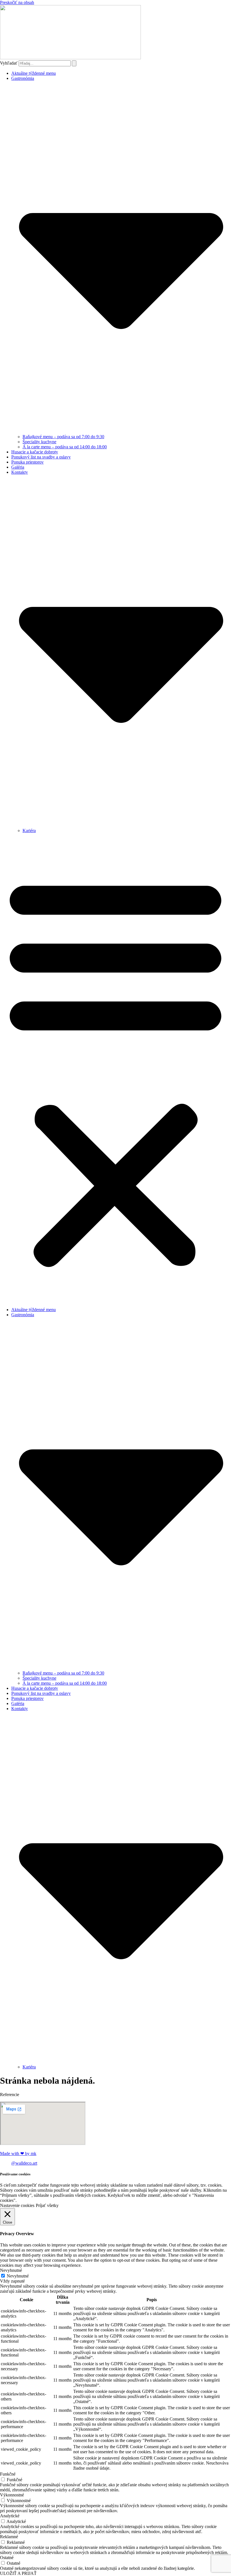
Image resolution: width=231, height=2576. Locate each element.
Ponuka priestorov (27, 462)
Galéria (18, 467)
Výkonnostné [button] (12, 2495)
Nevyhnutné (18, 2276)
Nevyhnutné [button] (11, 2270)
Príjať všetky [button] (47, 2205)
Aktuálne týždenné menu (34, 73)
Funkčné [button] (8, 2474)
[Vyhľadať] (74, 63)
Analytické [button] (10, 2516)
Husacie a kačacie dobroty (35, 452)
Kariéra (29, 830)
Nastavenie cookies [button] (17, 2205)
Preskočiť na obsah (17, 2)
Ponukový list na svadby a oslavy (41, 457)
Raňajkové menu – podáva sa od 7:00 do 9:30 (63, 437)
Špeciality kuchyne (39, 442)
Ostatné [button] (7, 2558)
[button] (115, 1070)
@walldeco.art (24, 2163)
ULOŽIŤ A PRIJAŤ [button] (18, 2573)
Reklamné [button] (9, 2537)
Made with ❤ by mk (18, 2153)
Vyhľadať (9, 63)
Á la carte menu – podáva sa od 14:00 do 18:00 (65, 447)
